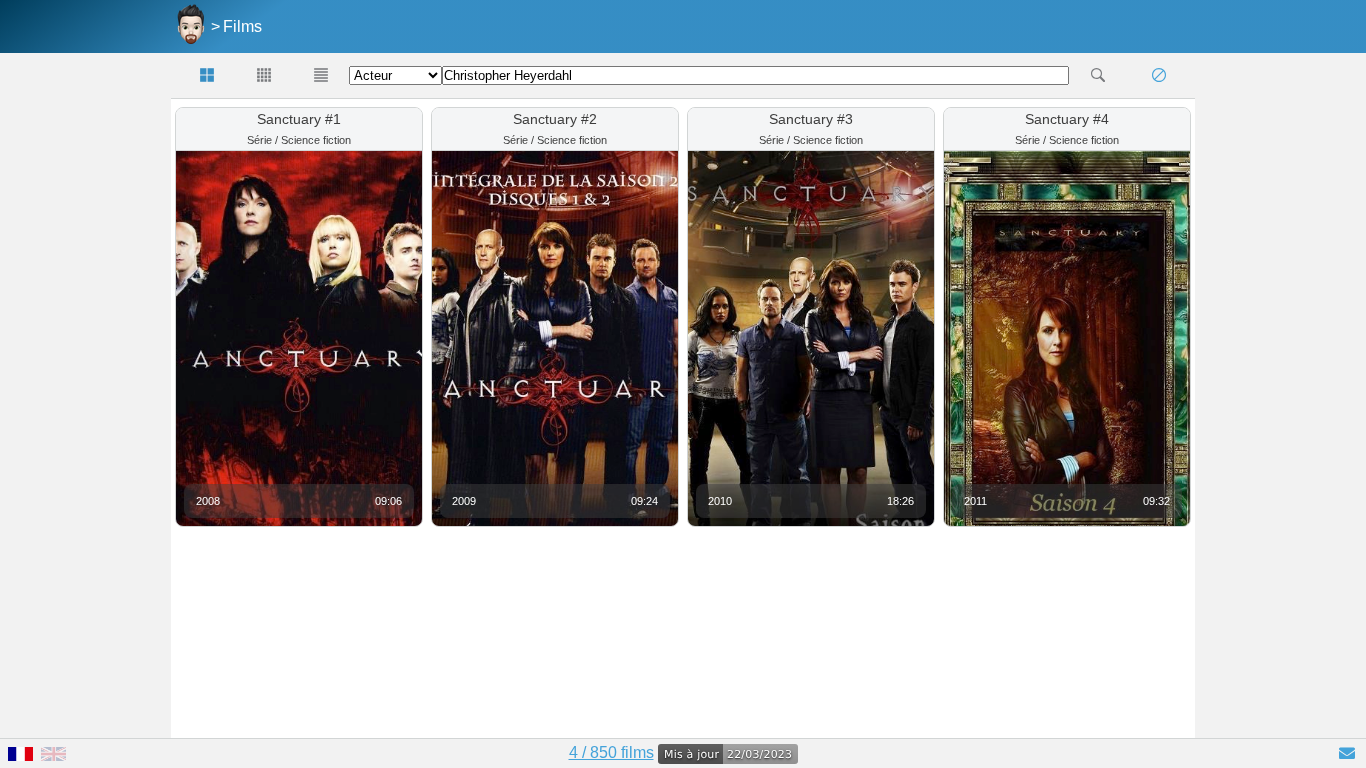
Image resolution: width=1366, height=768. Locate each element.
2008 (208, 501)
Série (259, 140)
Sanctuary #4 (1067, 119)
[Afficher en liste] (320, 75)
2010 (720, 501)
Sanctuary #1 (299, 119)
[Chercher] (1097, 75)
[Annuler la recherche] (1158, 75)
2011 (975, 501)
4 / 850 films (611, 752)
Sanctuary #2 (555, 119)
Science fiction (316, 140)
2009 (464, 501)
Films (242, 26)
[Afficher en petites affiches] (264, 75)
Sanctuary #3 (811, 119)
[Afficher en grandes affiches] (207, 75)
